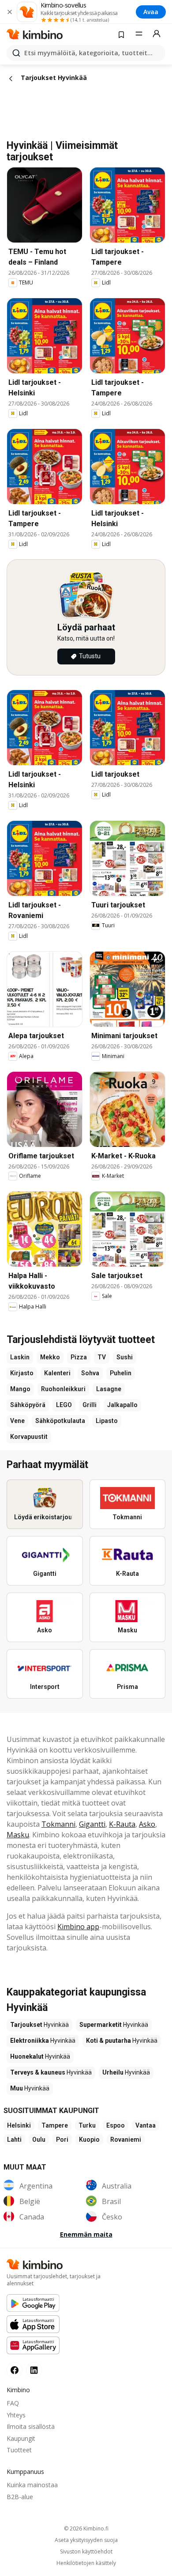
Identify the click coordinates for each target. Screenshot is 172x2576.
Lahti (14, 2140)
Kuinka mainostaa (32, 2485)
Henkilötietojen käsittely (86, 2563)
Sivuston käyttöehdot (86, 2552)
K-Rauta (122, 1824)
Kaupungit (21, 2438)
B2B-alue (20, 2497)
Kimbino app (78, 1927)
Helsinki (19, 2125)
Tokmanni (58, 1824)
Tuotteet (19, 2450)
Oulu (39, 2140)
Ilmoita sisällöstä (31, 2426)
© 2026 (86, 2529)
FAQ (13, 2403)
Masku (18, 1835)
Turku (87, 2125)
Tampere (55, 2125)
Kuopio (89, 2140)
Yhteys (16, 2415)
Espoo (116, 2125)
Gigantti (92, 1824)
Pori (62, 2140)
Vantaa (146, 2125)
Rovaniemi (126, 2140)
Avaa (151, 12)
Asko (147, 1824)
